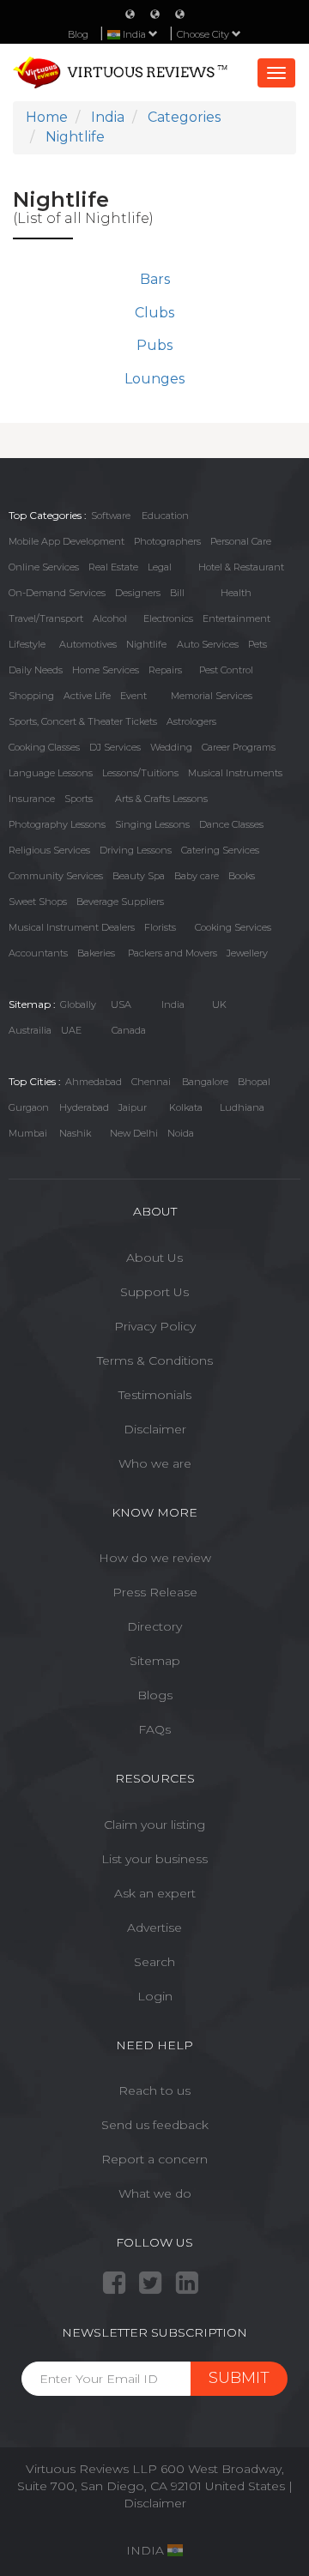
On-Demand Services (57, 593)
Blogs (155, 1695)
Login (155, 1996)
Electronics (168, 618)
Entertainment (236, 618)
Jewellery (247, 953)
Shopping (31, 696)
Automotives (88, 644)
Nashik (75, 1133)
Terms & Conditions (155, 1360)
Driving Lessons (136, 850)
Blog (78, 34)
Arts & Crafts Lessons (161, 799)
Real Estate (113, 567)
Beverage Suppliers (120, 902)
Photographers (167, 541)
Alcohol (110, 618)
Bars (155, 279)
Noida (181, 1133)
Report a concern (154, 2159)
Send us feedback (155, 2125)
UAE (71, 1030)
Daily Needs (36, 670)
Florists (160, 927)
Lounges (154, 379)
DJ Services (115, 747)
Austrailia (30, 1030)
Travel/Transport (46, 618)
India (173, 1004)
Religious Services (49, 850)
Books (242, 876)
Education (165, 516)
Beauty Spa (139, 876)
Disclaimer (155, 1429)
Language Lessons (51, 773)
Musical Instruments (235, 773)
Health (236, 593)
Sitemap (155, 1661)
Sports (79, 799)
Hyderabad (84, 1107)
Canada (129, 1030)
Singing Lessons (152, 824)
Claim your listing (154, 1825)
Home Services (106, 670)
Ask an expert (155, 1893)
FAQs (154, 1729)
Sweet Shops (38, 902)
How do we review (155, 1558)
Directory (154, 1626)
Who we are (155, 1463)
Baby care (197, 876)
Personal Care (241, 541)
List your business (154, 1859)
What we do (155, 2193)
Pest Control (226, 670)
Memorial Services (212, 696)
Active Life (87, 696)
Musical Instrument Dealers (72, 927)
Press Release (155, 1592)
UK (219, 1004)
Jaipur (133, 1107)
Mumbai (28, 1133)
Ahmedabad (94, 1082)
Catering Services (220, 850)
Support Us (154, 1292)
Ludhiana (242, 1107)
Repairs (165, 670)
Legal (160, 567)
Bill (177, 593)
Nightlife (146, 644)
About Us (154, 1258)
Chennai (151, 1082)
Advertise (154, 1927)
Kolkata (186, 1107)
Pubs (154, 345)
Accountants (38, 953)
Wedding (171, 747)
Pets (257, 644)
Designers (138, 593)
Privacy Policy (155, 1326)
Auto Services (208, 644)
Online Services (44, 567)
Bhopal (254, 1082)
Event (133, 696)
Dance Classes (231, 824)
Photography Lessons (57, 824)
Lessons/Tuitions (140, 773)
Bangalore (205, 1082)
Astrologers (191, 721)
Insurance (32, 799)
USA (121, 1004)
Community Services (56, 876)
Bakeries (96, 953)
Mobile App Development (67, 541)
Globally (78, 1004)
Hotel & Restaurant (241, 567)
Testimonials (155, 1395)
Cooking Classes (44, 747)
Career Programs (239, 747)
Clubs (154, 313)
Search (154, 1962)
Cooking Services (233, 927)
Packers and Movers (173, 953)
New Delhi (134, 1133)
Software (111, 516)
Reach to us (154, 2090)
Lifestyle (27, 644)
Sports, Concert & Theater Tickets (83, 721)
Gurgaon (29, 1107)
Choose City (204, 34)
